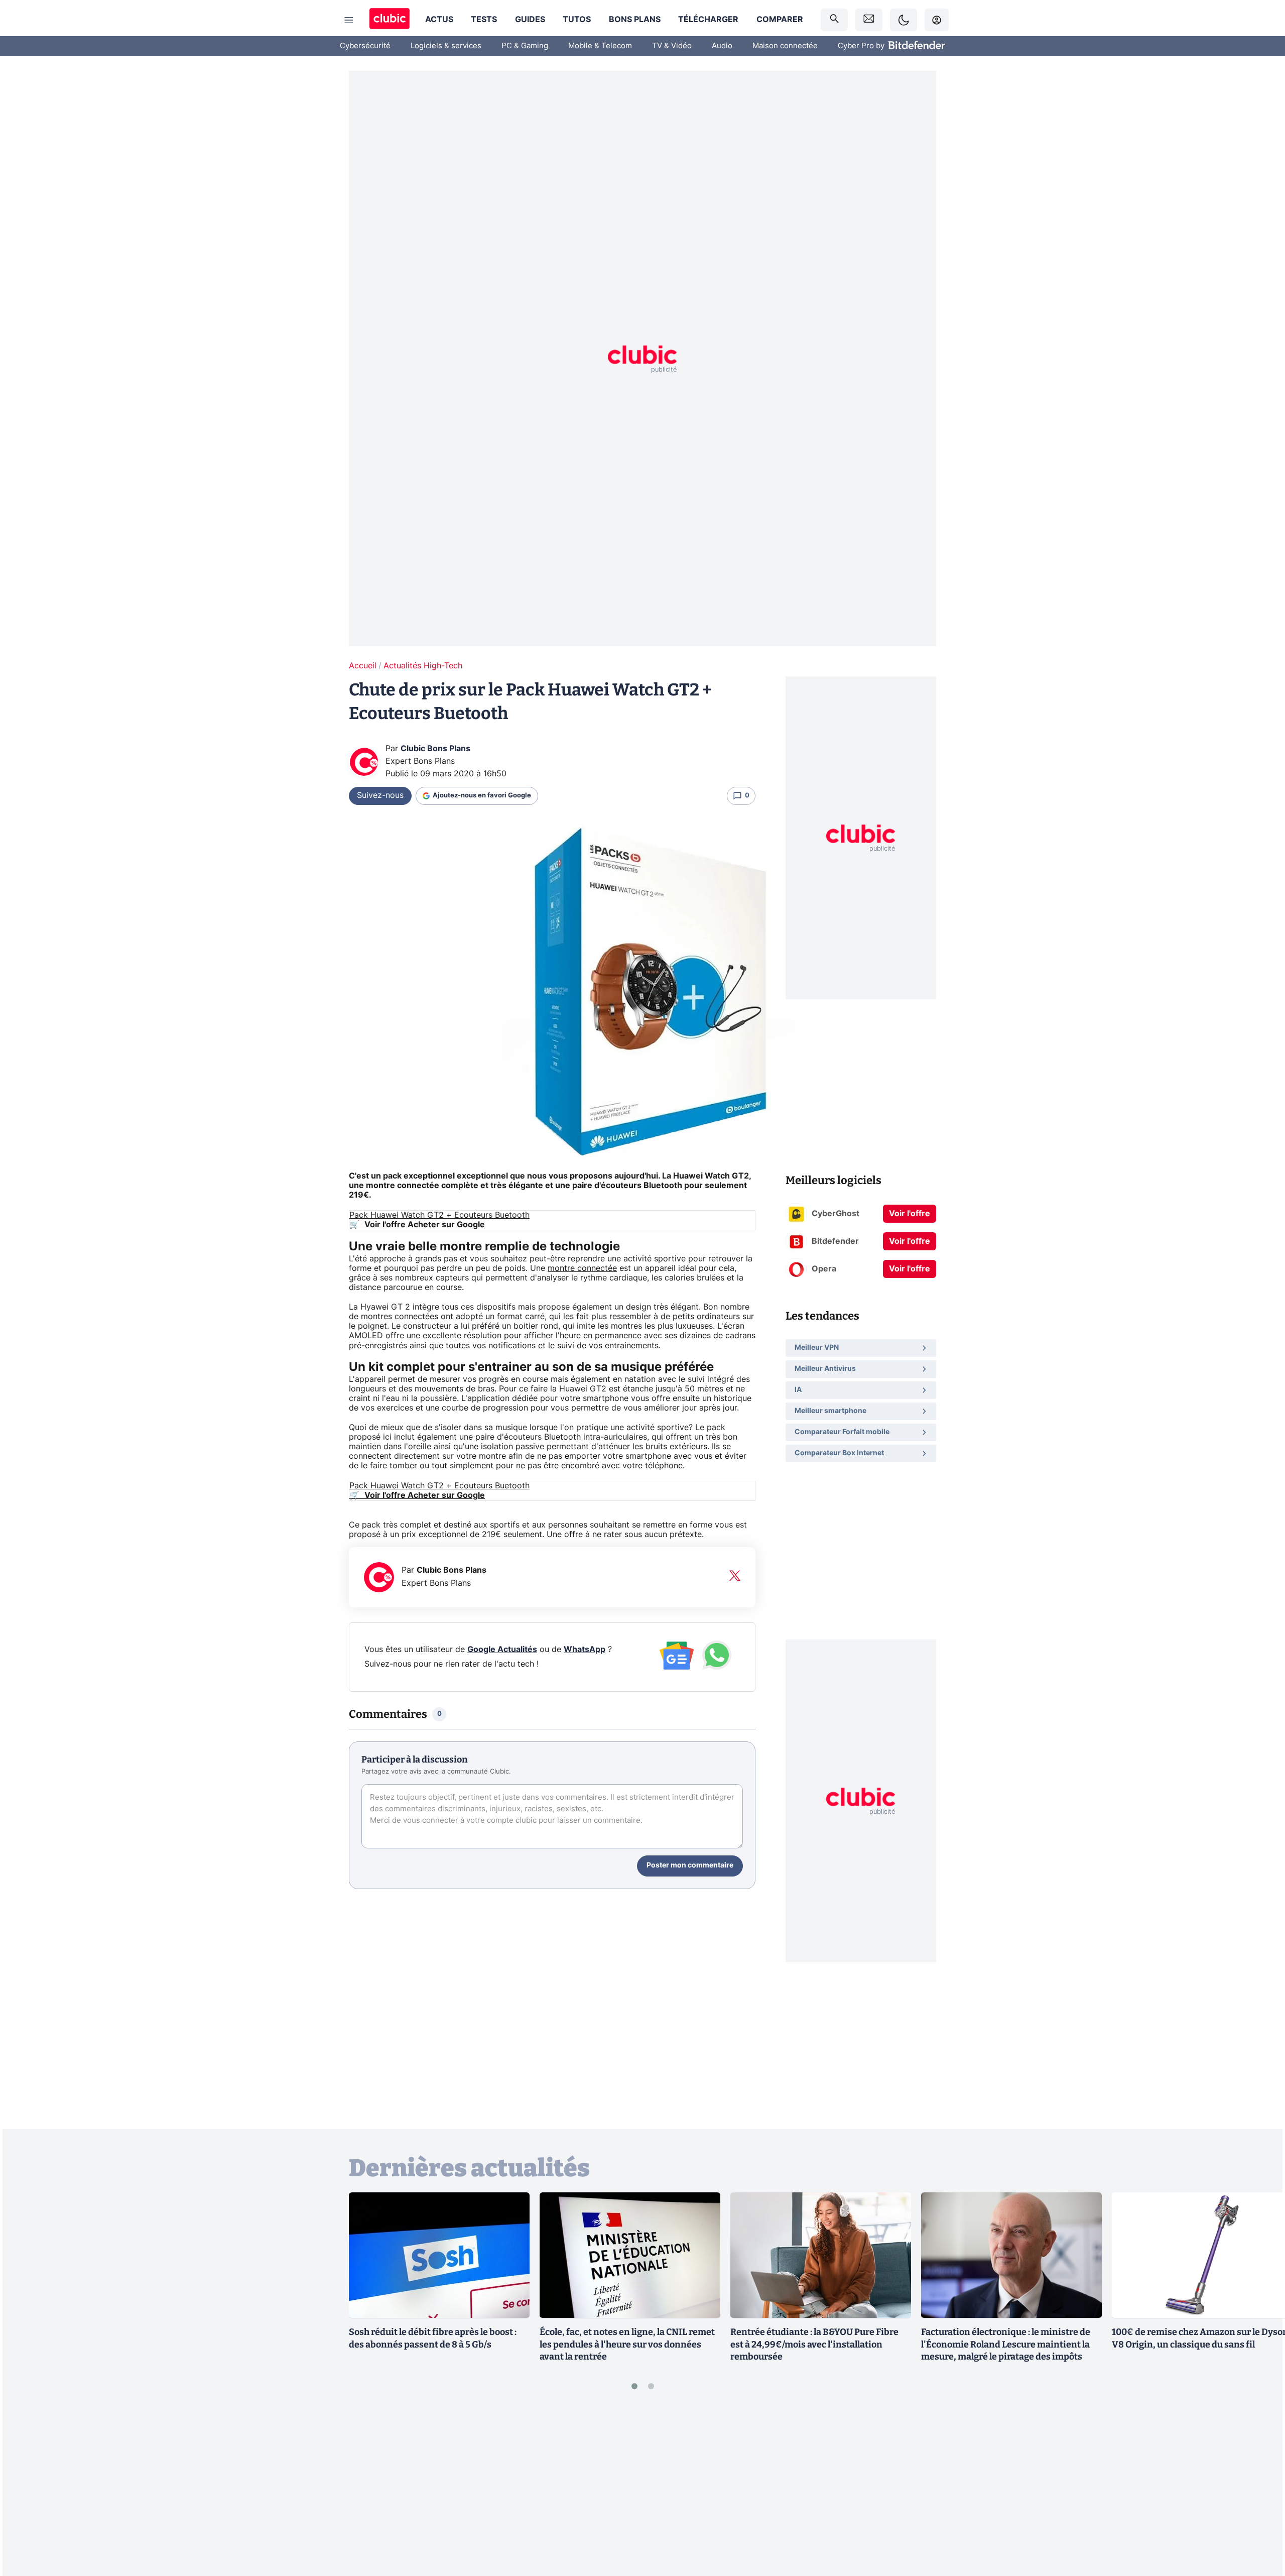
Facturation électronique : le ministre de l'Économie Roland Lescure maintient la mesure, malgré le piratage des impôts (1006, 2345)
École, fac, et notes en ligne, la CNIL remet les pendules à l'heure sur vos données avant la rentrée (627, 2345)
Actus (439, 20)
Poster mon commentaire (690, 1865)
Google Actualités (502, 1650)
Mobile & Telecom (600, 46)
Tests (484, 20)
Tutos (577, 20)
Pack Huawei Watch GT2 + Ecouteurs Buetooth (439, 1215)
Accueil (363, 666)
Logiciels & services (446, 46)
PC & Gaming (525, 46)
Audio (722, 46)
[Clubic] (390, 20)
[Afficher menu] (349, 20)
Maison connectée (785, 46)
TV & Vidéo (672, 46)
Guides (530, 20)
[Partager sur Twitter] (1260, 2523)
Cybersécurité (365, 46)
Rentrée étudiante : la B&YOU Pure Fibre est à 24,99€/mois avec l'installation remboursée (814, 2345)
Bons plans (635, 20)
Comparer (780, 20)
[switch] (904, 20)
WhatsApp (585, 1650)
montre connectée (582, 1268)
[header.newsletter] (869, 20)
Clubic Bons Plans (435, 749)
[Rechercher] (834, 20)
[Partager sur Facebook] (1260, 2490)
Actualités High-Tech (423, 666)
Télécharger (708, 20)
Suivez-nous (380, 795)
